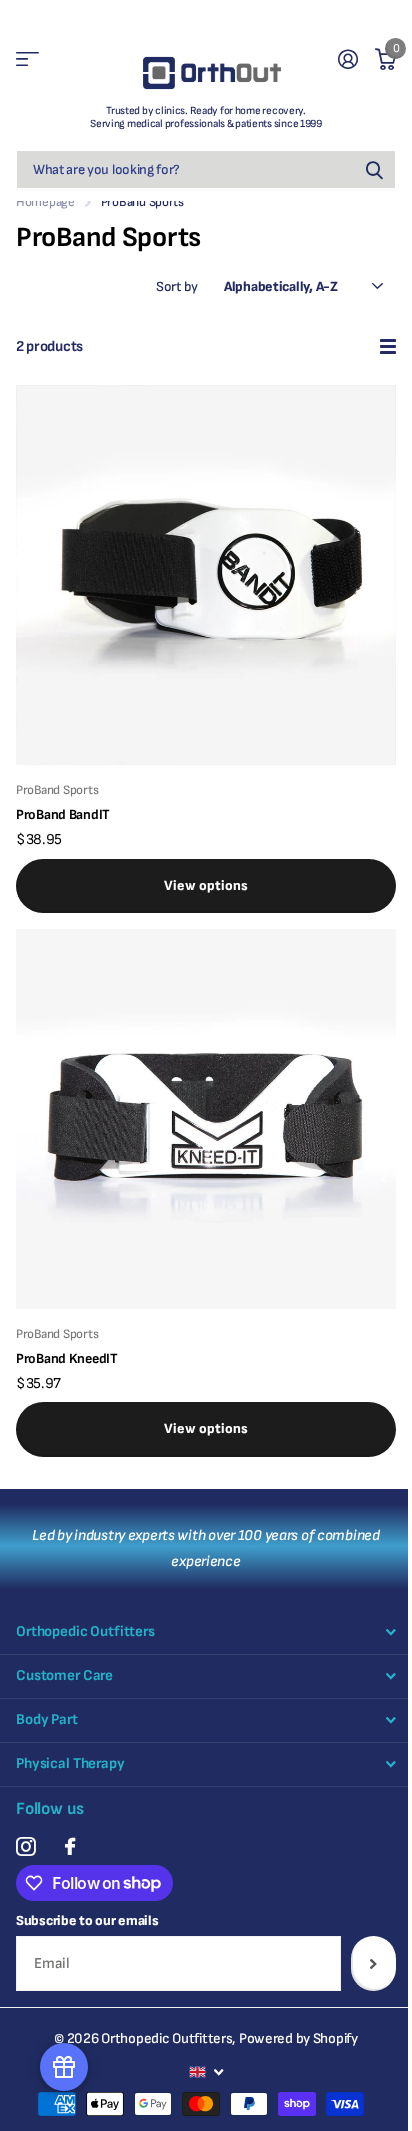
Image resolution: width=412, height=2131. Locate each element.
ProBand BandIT (63, 814)
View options (206, 885)
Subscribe (373, 1963)
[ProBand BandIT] (206, 575)
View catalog (27, 59)
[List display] (388, 346)
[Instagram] (25, 1846)
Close (206, 1632)
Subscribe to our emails (87, 1920)
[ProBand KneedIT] (206, 1119)
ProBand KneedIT (67, 1358)
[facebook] (70, 1846)
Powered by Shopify (298, 2038)
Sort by (177, 286)
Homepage (45, 202)
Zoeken (374, 169)
